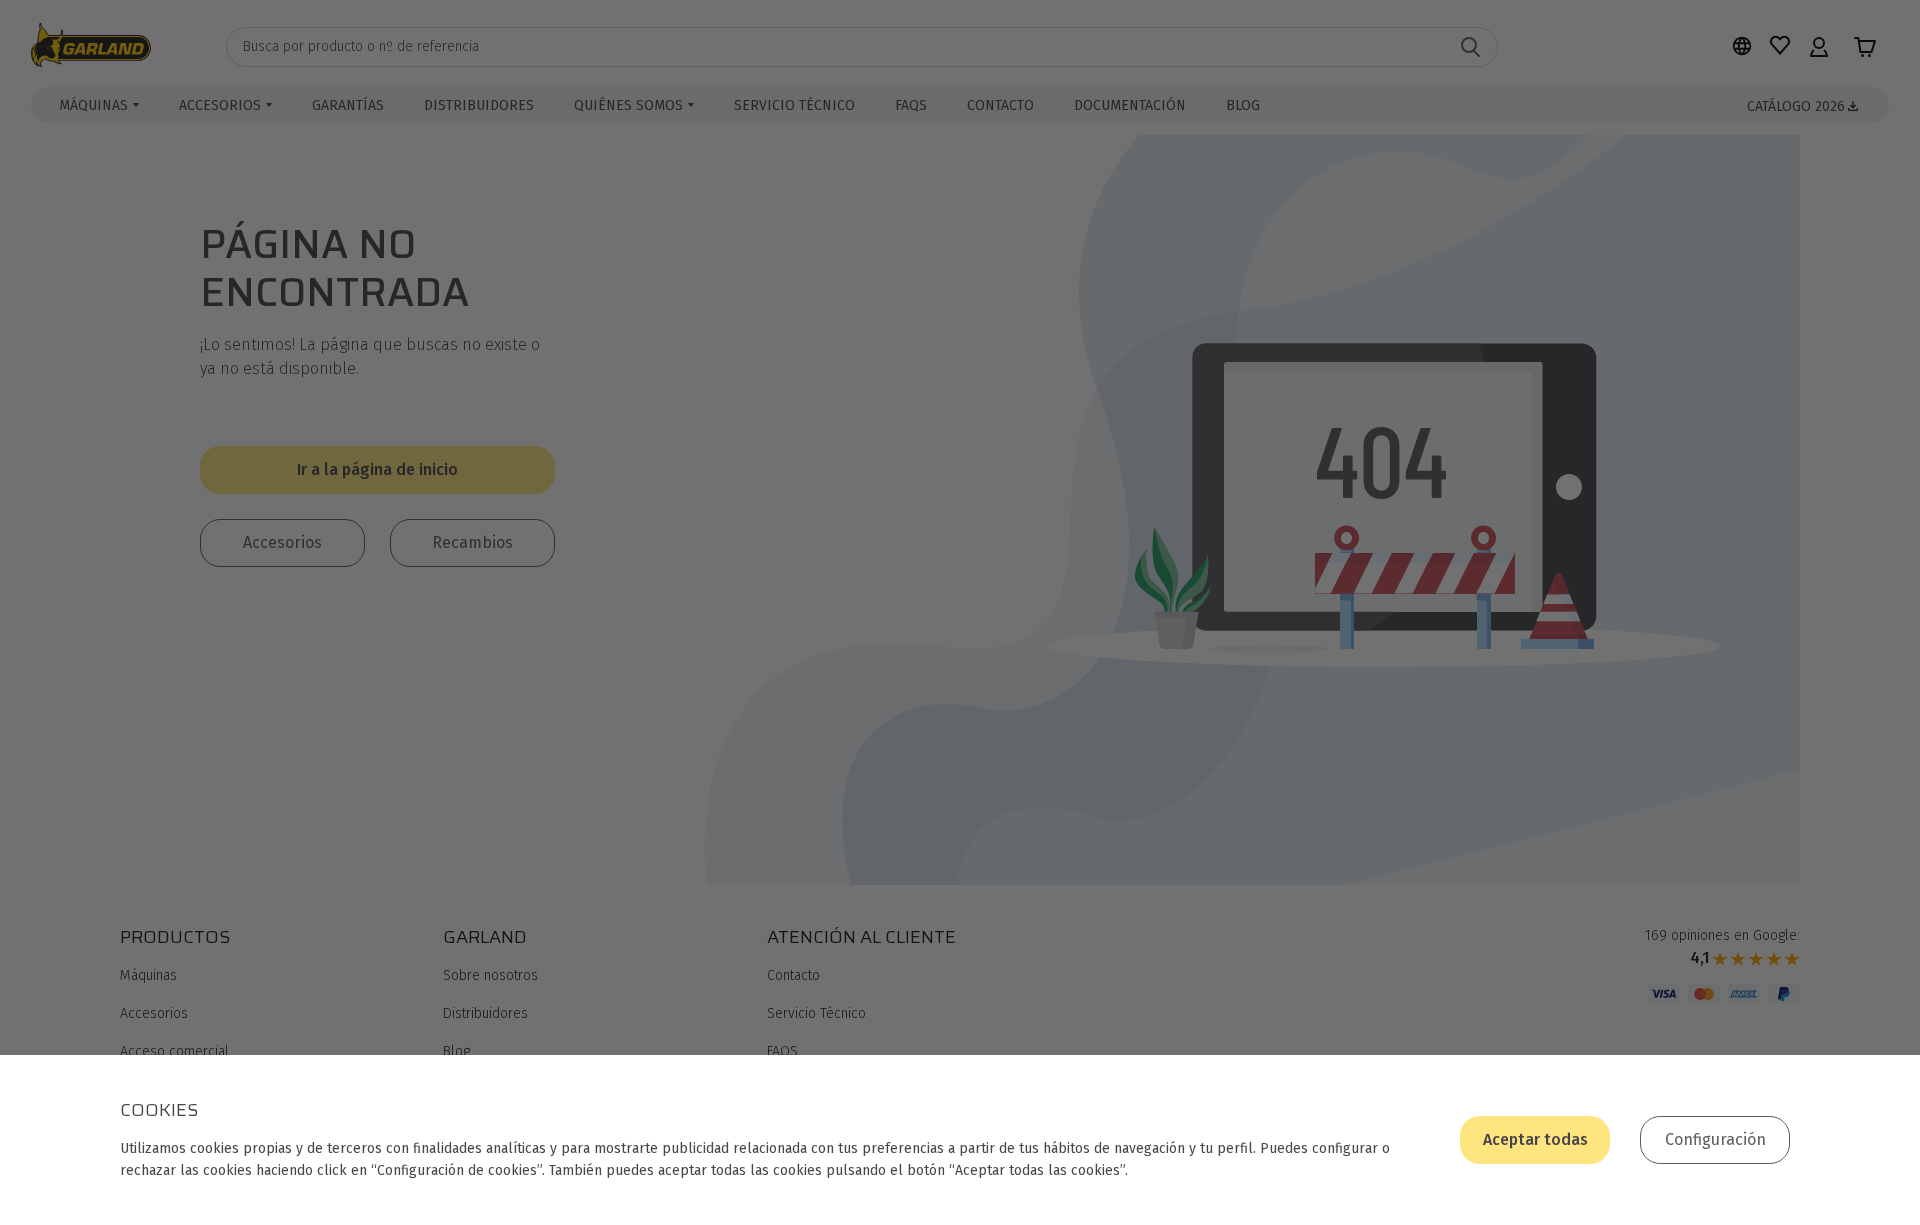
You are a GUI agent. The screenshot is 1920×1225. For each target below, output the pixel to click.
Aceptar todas (1535, 1139)
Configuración (1715, 1139)
